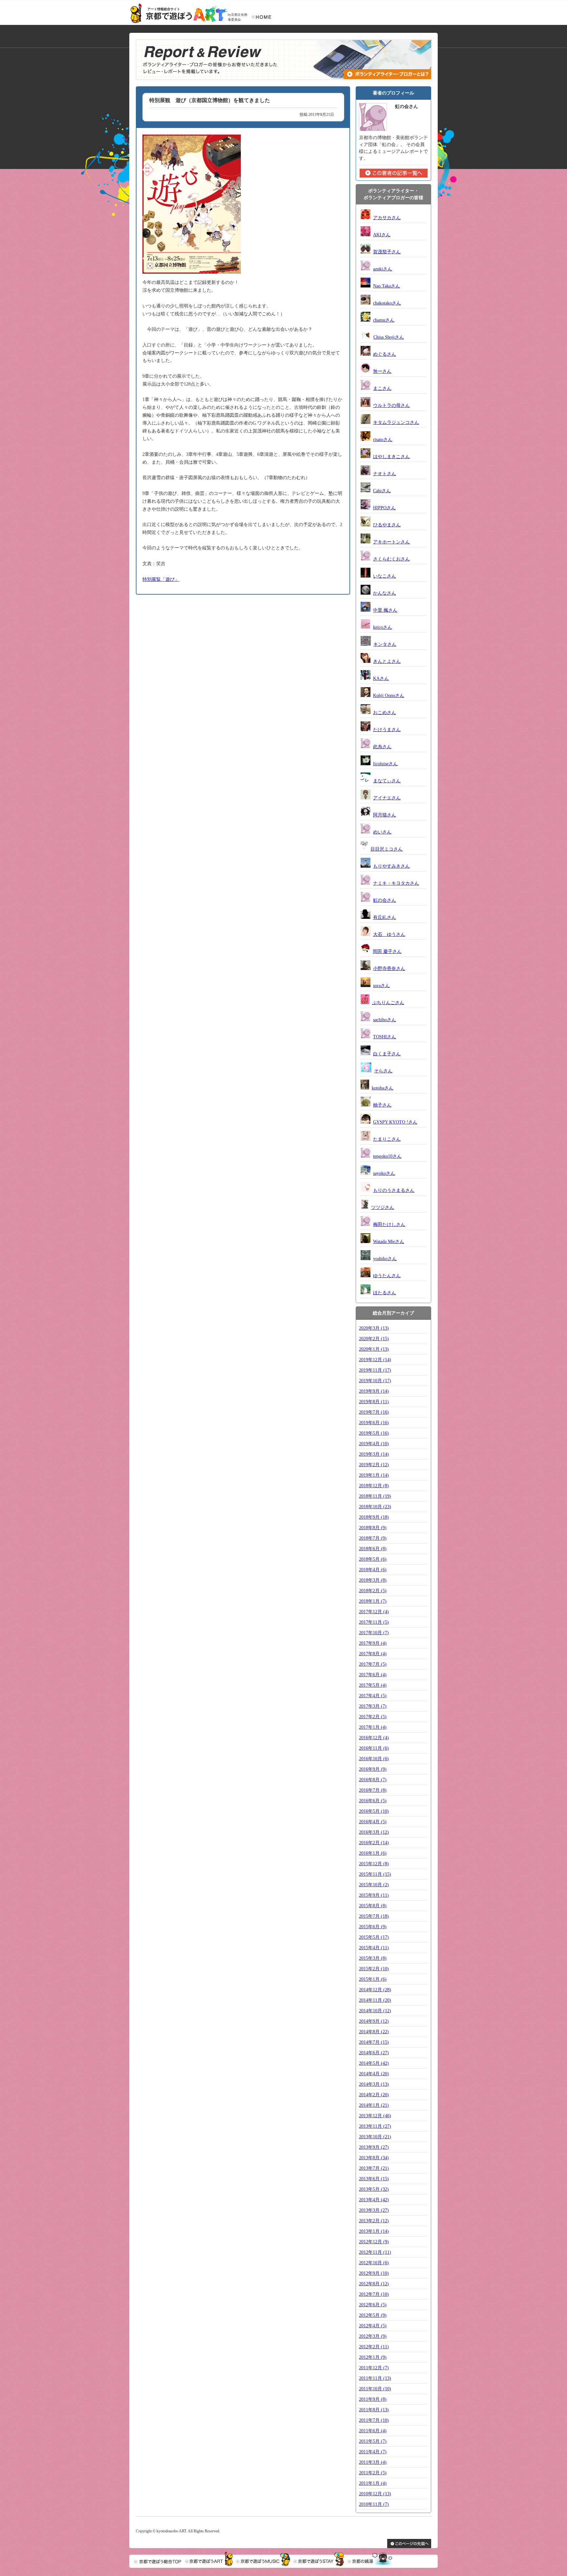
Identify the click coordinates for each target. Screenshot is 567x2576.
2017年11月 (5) (374, 1622)
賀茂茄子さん (387, 252)
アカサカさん (387, 218)
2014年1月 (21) (374, 2105)
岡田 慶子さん (387, 951)
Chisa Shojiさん (389, 337)
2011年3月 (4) (373, 2462)
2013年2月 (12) (374, 2221)
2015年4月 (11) (374, 1948)
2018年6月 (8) (373, 1549)
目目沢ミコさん (387, 849)
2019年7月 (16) (374, 1412)
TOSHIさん (385, 1037)
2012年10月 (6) (374, 2263)
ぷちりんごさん (388, 1003)
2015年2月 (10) (374, 1969)
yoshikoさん (385, 1259)
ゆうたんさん (387, 1276)
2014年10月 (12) (375, 2011)
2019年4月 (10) (374, 1444)
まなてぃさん (387, 781)
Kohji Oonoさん (389, 696)
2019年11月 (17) (375, 1370)
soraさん (381, 986)
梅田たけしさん (389, 1225)
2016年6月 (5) (373, 1801)
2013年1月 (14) (374, 2231)
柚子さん (382, 1105)
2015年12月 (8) (374, 1864)
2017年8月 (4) (373, 1654)
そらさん (383, 1071)
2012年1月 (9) (373, 2357)
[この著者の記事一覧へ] (394, 176)
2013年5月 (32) (374, 2189)
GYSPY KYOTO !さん (395, 1122)
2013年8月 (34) (374, 2158)
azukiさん (383, 269)
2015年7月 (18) (374, 1916)
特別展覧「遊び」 (161, 579)
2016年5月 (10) (374, 1811)
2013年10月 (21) (375, 2137)
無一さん (382, 371)
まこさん (382, 388)
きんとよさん (387, 661)
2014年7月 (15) (374, 2042)
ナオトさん (385, 474)
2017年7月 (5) (373, 1664)
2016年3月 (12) (374, 1832)
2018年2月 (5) (373, 1591)
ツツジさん (383, 1207)
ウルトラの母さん (391, 405)
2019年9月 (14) (374, 1391)
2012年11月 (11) (375, 2252)
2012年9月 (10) (374, 2273)
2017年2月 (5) (373, 1717)
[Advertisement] (192, 644)
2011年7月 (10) (374, 2420)
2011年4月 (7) (373, 2452)
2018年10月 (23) (375, 1507)
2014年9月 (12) (374, 2021)
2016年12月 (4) (374, 1738)
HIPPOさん (384, 508)
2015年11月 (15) (375, 1874)
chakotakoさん (387, 303)
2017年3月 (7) (373, 1706)
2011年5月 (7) (373, 2441)
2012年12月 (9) (374, 2242)
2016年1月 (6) (373, 1853)
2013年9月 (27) (374, 2147)
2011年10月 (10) (375, 2389)
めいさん (382, 832)
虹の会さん (385, 900)
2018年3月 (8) (373, 1580)
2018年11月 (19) (375, 1496)
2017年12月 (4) (374, 1612)
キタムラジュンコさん (396, 422)
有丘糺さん (385, 917)
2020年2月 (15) (374, 1339)
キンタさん (385, 644)
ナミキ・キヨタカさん (396, 883)
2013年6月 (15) (374, 2179)
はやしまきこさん (391, 457)
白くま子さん (387, 1054)
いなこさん (385, 576)
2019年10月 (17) (375, 1381)
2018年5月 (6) (373, 1559)
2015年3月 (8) (373, 1958)
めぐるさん (385, 354)
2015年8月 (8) (373, 1906)
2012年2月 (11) (374, 2347)
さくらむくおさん (391, 559)
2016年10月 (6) (374, 1759)
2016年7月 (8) (373, 1790)
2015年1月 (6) (373, 1979)
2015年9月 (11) (374, 1895)
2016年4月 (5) (373, 1822)
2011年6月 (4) (373, 2431)
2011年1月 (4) (373, 2483)
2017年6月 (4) (373, 1675)
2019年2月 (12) (374, 1465)
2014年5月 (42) (374, 2063)
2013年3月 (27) (374, 2210)
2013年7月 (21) (374, 2168)
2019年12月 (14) (375, 1360)
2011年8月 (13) (374, 2410)
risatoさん (383, 440)
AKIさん (382, 235)
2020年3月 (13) (374, 1328)
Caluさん (382, 491)
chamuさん (384, 320)
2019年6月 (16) (374, 1423)
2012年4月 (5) (373, 2326)
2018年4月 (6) (373, 1570)
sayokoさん (384, 1173)
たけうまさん (387, 730)
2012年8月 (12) (374, 2284)
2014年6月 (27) (374, 2053)
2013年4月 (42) (374, 2200)
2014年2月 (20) (374, 2095)
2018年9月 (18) (374, 1517)
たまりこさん (387, 1139)
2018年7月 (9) (373, 1538)
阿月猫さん (385, 815)
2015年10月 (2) (374, 1885)
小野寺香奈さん (389, 969)
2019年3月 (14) (374, 1454)
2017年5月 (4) (373, 1685)
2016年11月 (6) (374, 1748)
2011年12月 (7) (374, 2368)
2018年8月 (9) (373, 1528)
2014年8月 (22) (374, 2032)
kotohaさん (383, 1088)
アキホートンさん (391, 542)
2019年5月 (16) (374, 1433)
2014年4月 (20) (374, 2074)
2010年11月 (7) (374, 2504)
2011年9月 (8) (373, 2399)
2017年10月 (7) (374, 1633)
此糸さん (382, 747)
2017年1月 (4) (373, 1727)
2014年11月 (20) (375, 2000)
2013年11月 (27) (375, 2126)
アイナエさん (387, 798)
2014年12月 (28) (375, 1990)
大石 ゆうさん (389, 934)
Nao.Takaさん (387, 286)
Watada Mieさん (389, 1242)
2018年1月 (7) (373, 1601)
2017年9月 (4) (373, 1643)
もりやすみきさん (391, 866)
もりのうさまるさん (394, 1190)
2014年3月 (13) (374, 2084)
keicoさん (383, 627)
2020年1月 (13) (374, 1349)
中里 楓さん (385, 610)
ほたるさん (385, 1293)
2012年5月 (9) (373, 2315)
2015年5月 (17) (374, 1937)
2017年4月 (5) (373, 1696)
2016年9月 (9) (373, 1769)
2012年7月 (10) (374, 2294)
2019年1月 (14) (374, 1475)
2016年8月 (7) (373, 1780)
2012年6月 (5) (373, 2305)
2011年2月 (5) (373, 2473)
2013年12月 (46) (375, 2116)
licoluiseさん (385, 764)
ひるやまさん (387, 525)
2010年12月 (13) (375, 2494)
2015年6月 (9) (373, 1927)
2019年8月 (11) (374, 1402)
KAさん (381, 678)
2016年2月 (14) (374, 1843)
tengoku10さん (387, 1156)
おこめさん (385, 713)
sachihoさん (385, 1020)
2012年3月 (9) (373, 2336)
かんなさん (385, 593)
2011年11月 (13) (375, 2378)
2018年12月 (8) (374, 1486)
